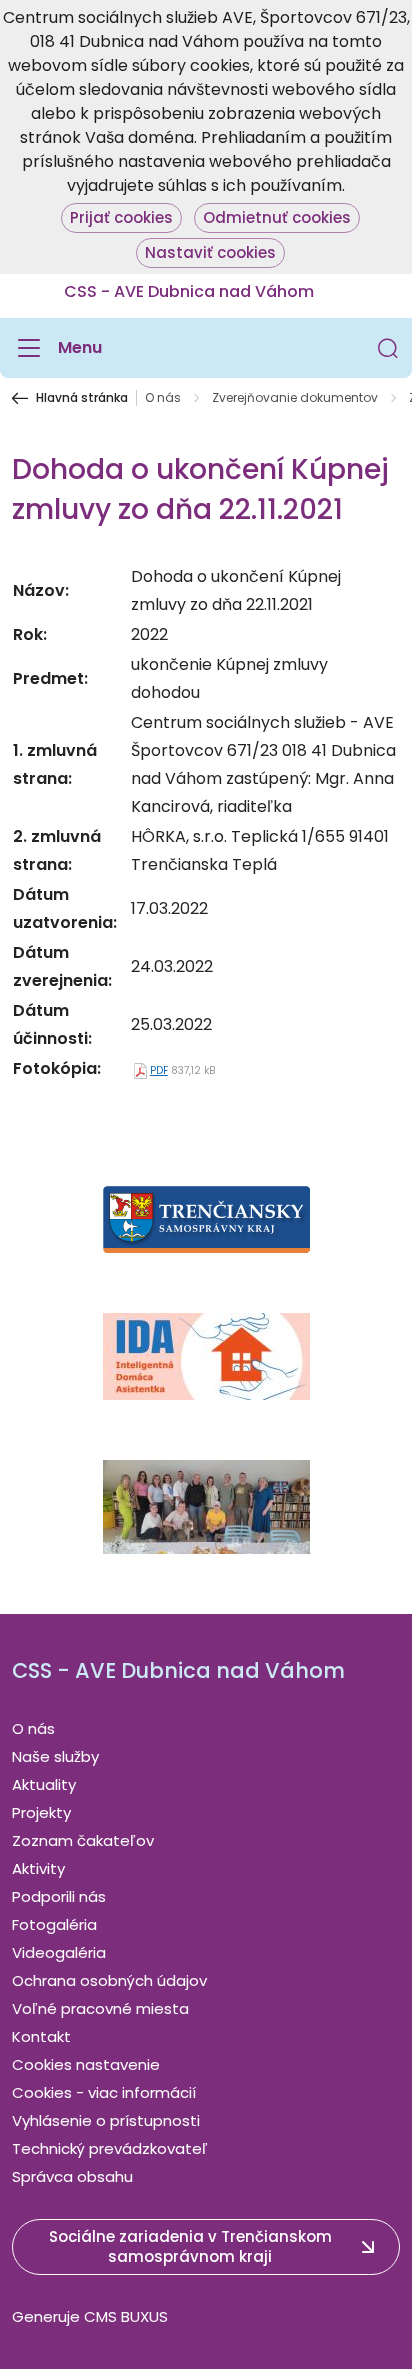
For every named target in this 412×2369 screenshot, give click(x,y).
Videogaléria (59, 1952)
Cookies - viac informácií (104, 2092)
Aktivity (38, 1868)
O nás (163, 398)
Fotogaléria (54, 1924)
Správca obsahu (72, 2176)
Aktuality (44, 1784)
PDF (159, 1070)
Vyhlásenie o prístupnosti (106, 2120)
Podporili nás (59, 1896)
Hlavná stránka (82, 398)
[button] (388, 348)
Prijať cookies (121, 217)
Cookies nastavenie (86, 2064)
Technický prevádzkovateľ (110, 2148)
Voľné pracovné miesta (100, 2008)
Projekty (41, 1812)
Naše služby (55, 1756)
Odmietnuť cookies (277, 217)
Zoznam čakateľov (83, 1840)
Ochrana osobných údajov (109, 1980)
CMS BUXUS (126, 2316)
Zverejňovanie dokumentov (295, 398)
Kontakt (41, 2036)
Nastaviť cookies (210, 252)
